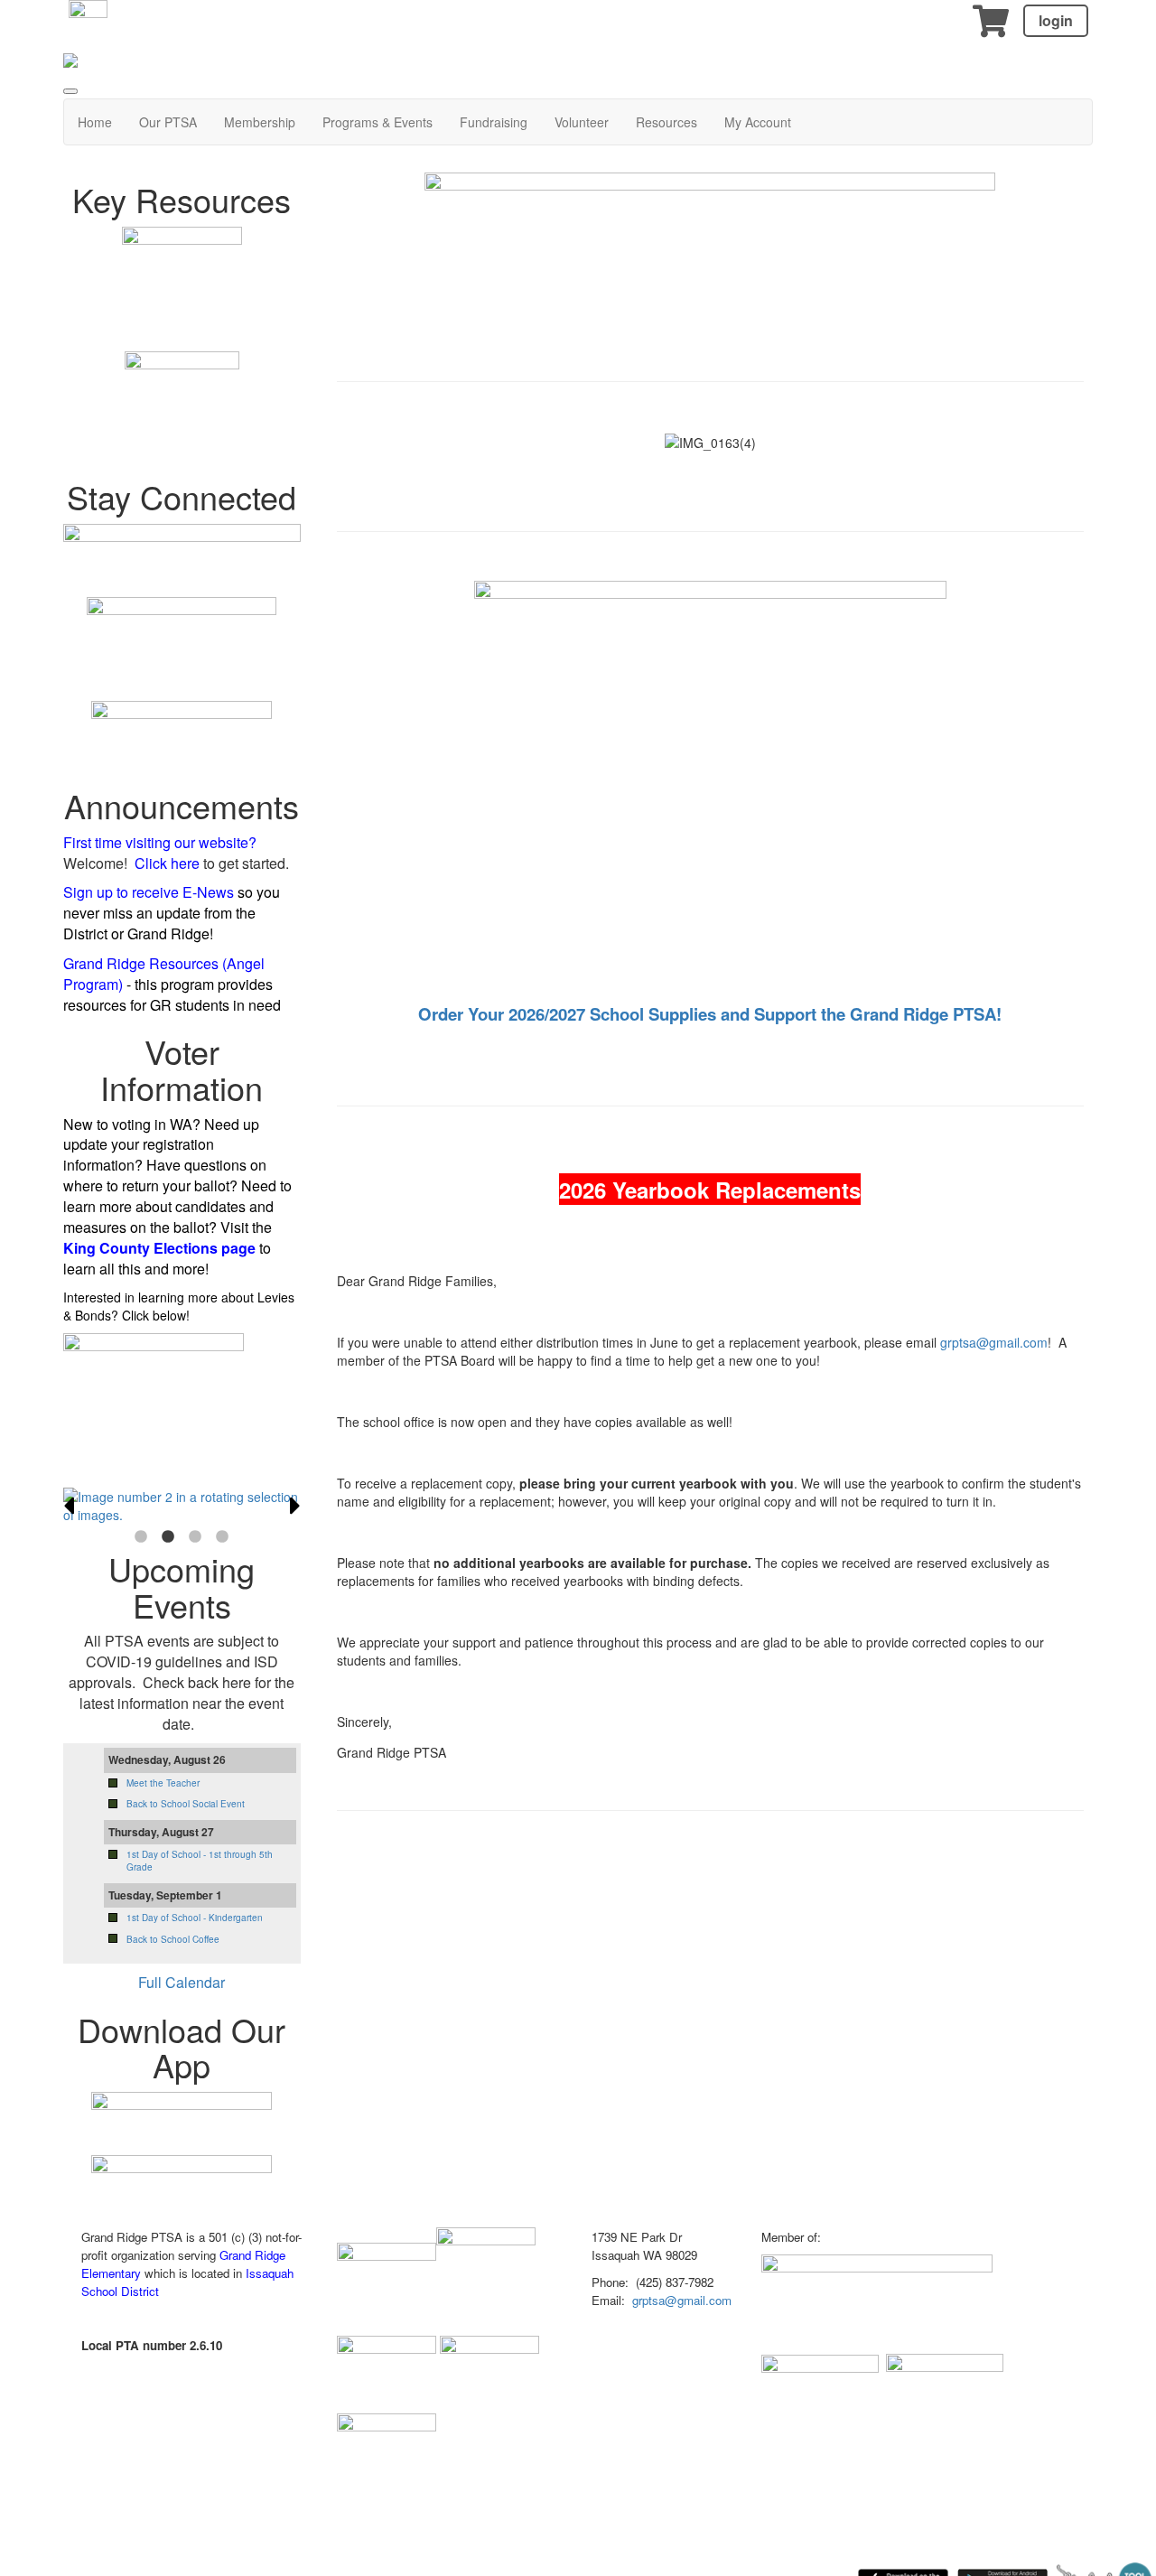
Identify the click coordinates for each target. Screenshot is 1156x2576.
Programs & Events (378, 122)
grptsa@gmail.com (994, 1342)
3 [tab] (195, 1537)
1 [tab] (141, 1537)
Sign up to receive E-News (149, 892)
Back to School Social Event (186, 1804)
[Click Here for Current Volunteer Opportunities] (710, 266)
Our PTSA (168, 122)
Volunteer (582, 122)
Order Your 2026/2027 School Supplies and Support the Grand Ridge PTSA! (710, 1014)
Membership (260, 122)
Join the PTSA (182, 1460)
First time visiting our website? (160, 842)
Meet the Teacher (163, 1783)
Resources (667, 122)
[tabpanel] (182, 1506)
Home (95, 122)
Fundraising (494, 122)
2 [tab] (168, 1537)
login (1056, 20)
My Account (758, 122)
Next (295, 1506)
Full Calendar (182, 1982)
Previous (69, 1506)
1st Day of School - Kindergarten (195, 1918)
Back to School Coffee (173, 1939)
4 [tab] (222, 1537)
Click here (167, 863)
